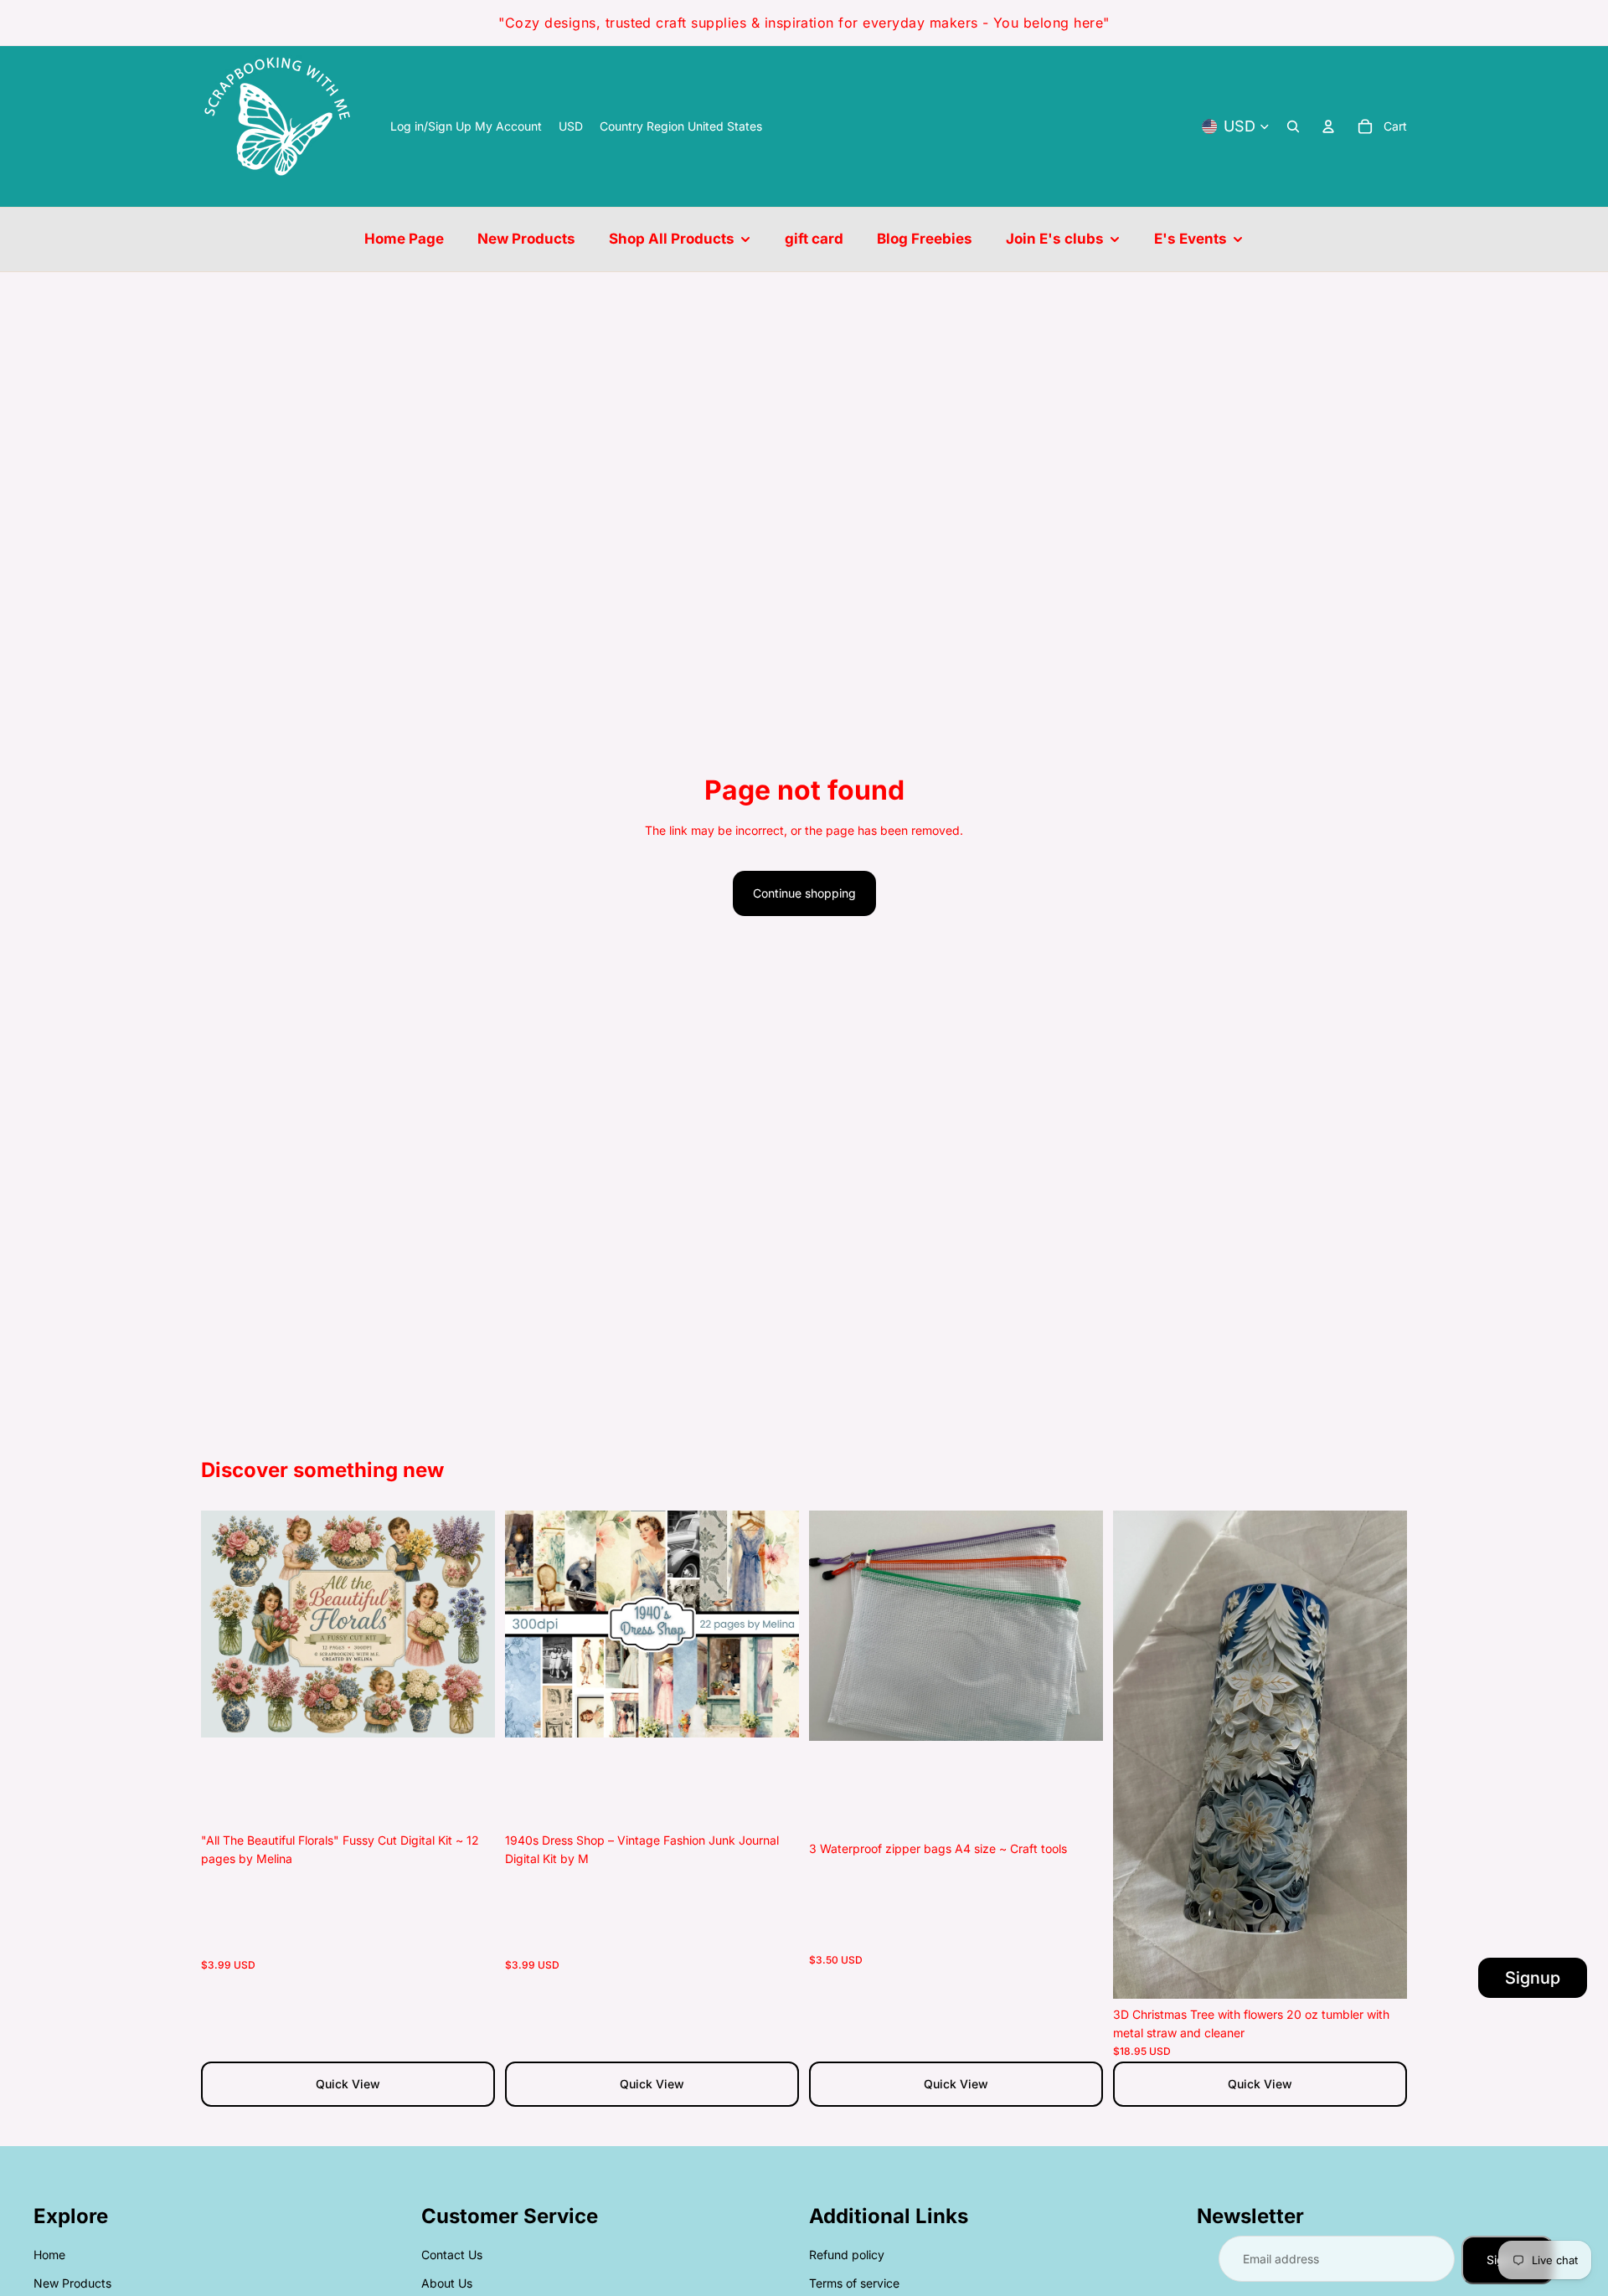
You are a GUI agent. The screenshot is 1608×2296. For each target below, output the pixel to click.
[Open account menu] (1328, 126)
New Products (72, 2283)
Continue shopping (804, 893)
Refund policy (847, 2255)
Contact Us (452, 2255)
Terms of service (854, 2283)
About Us (447, 2283)
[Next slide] (470, 1624)
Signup (1533, 1978)
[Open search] (1293, 126)
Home (49, 2255)
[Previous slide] (226, 1624)
